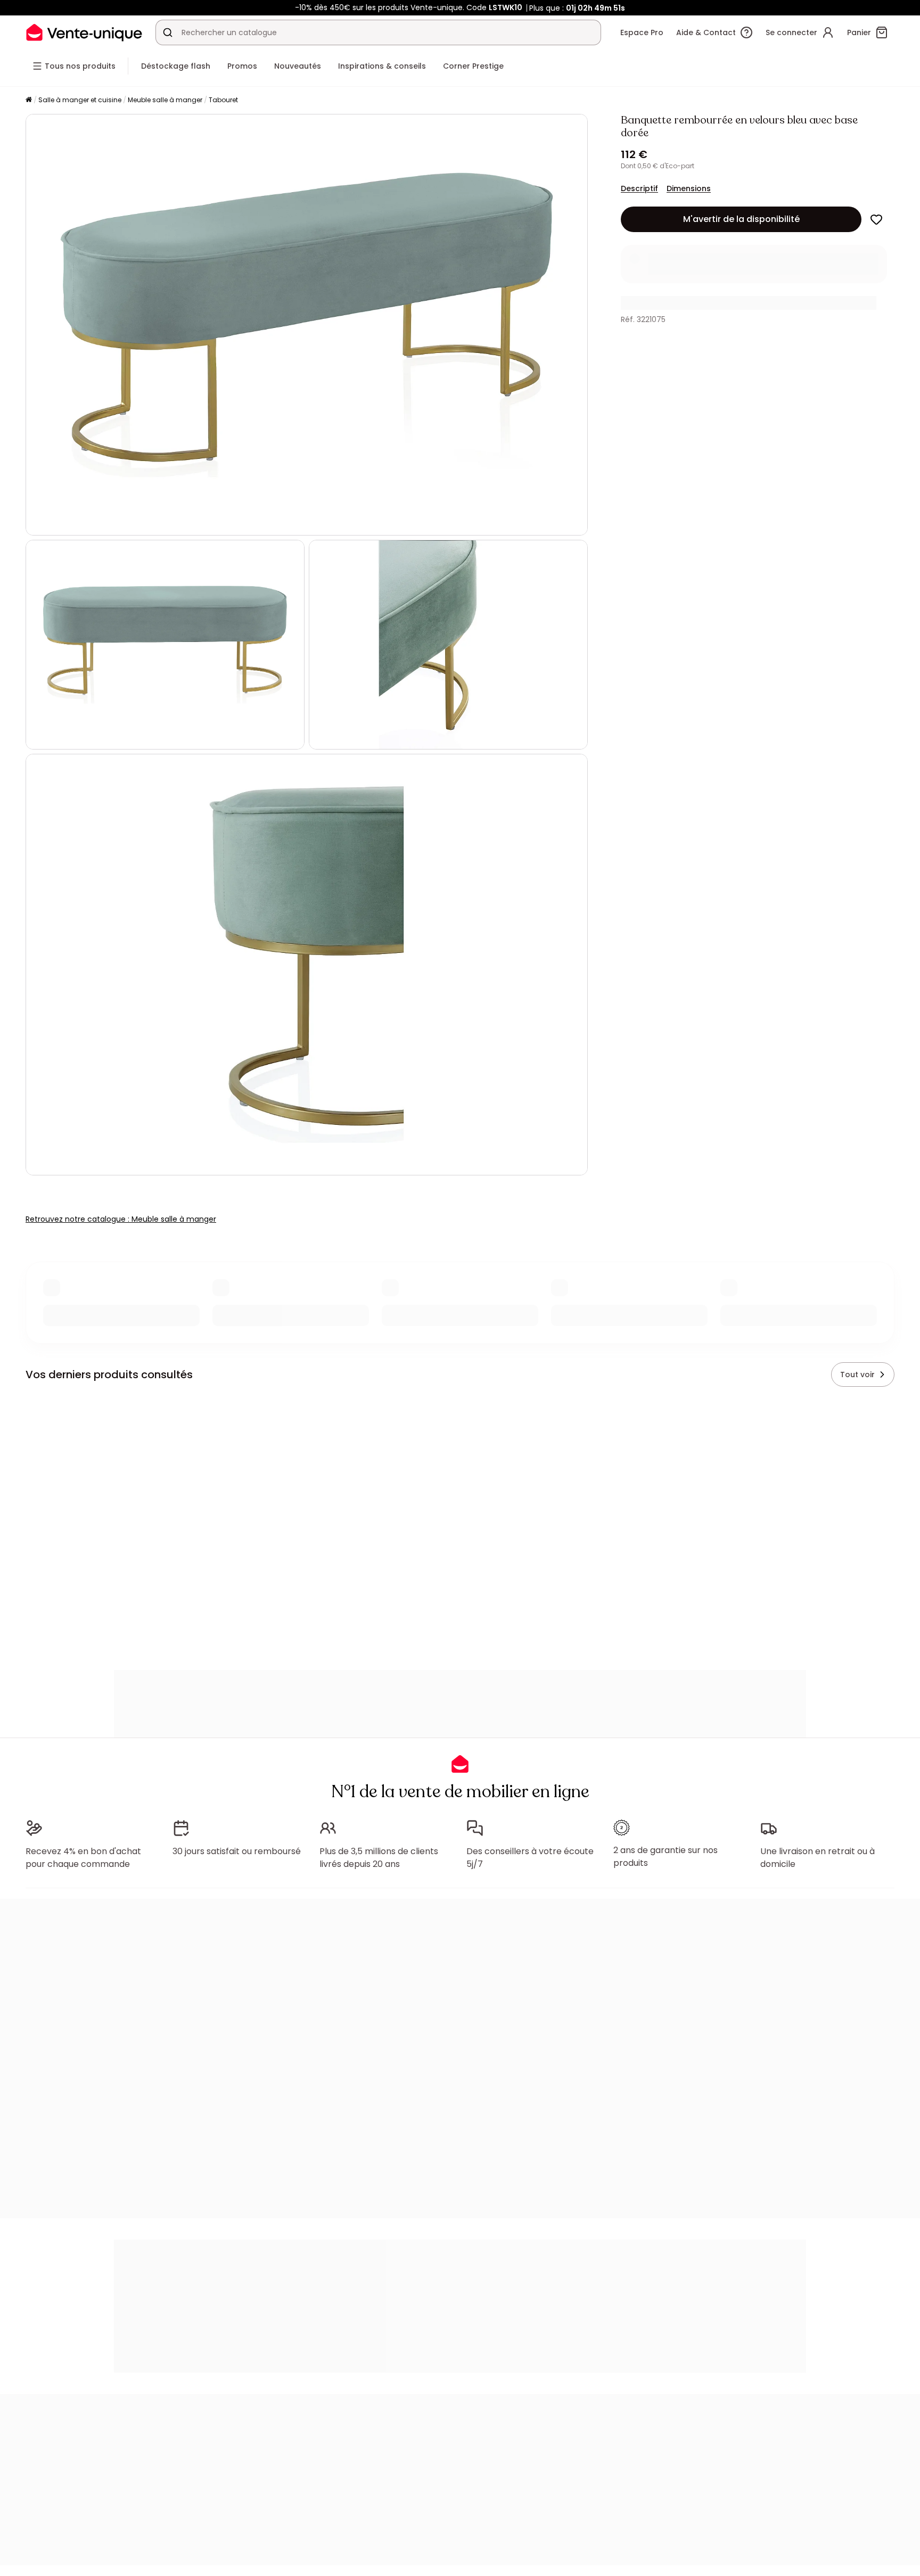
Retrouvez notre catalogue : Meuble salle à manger (121, 1219)
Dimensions (689, 188)
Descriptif (639, 188)
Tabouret (223, 100)
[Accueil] (29, 100)
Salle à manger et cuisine (80, 100)
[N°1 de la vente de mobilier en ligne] (84, 32)
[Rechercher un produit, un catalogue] (168, 32)
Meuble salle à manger (165, 100)
